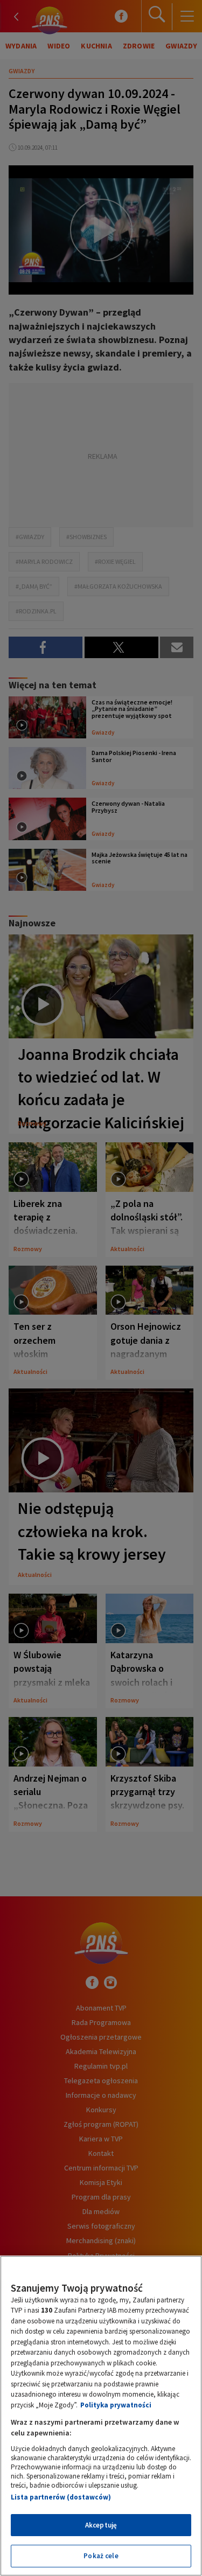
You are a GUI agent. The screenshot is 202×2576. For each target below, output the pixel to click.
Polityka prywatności (116, 2405)
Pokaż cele (101, 2556)
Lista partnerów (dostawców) (61, 2497)
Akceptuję (101, 2525)
